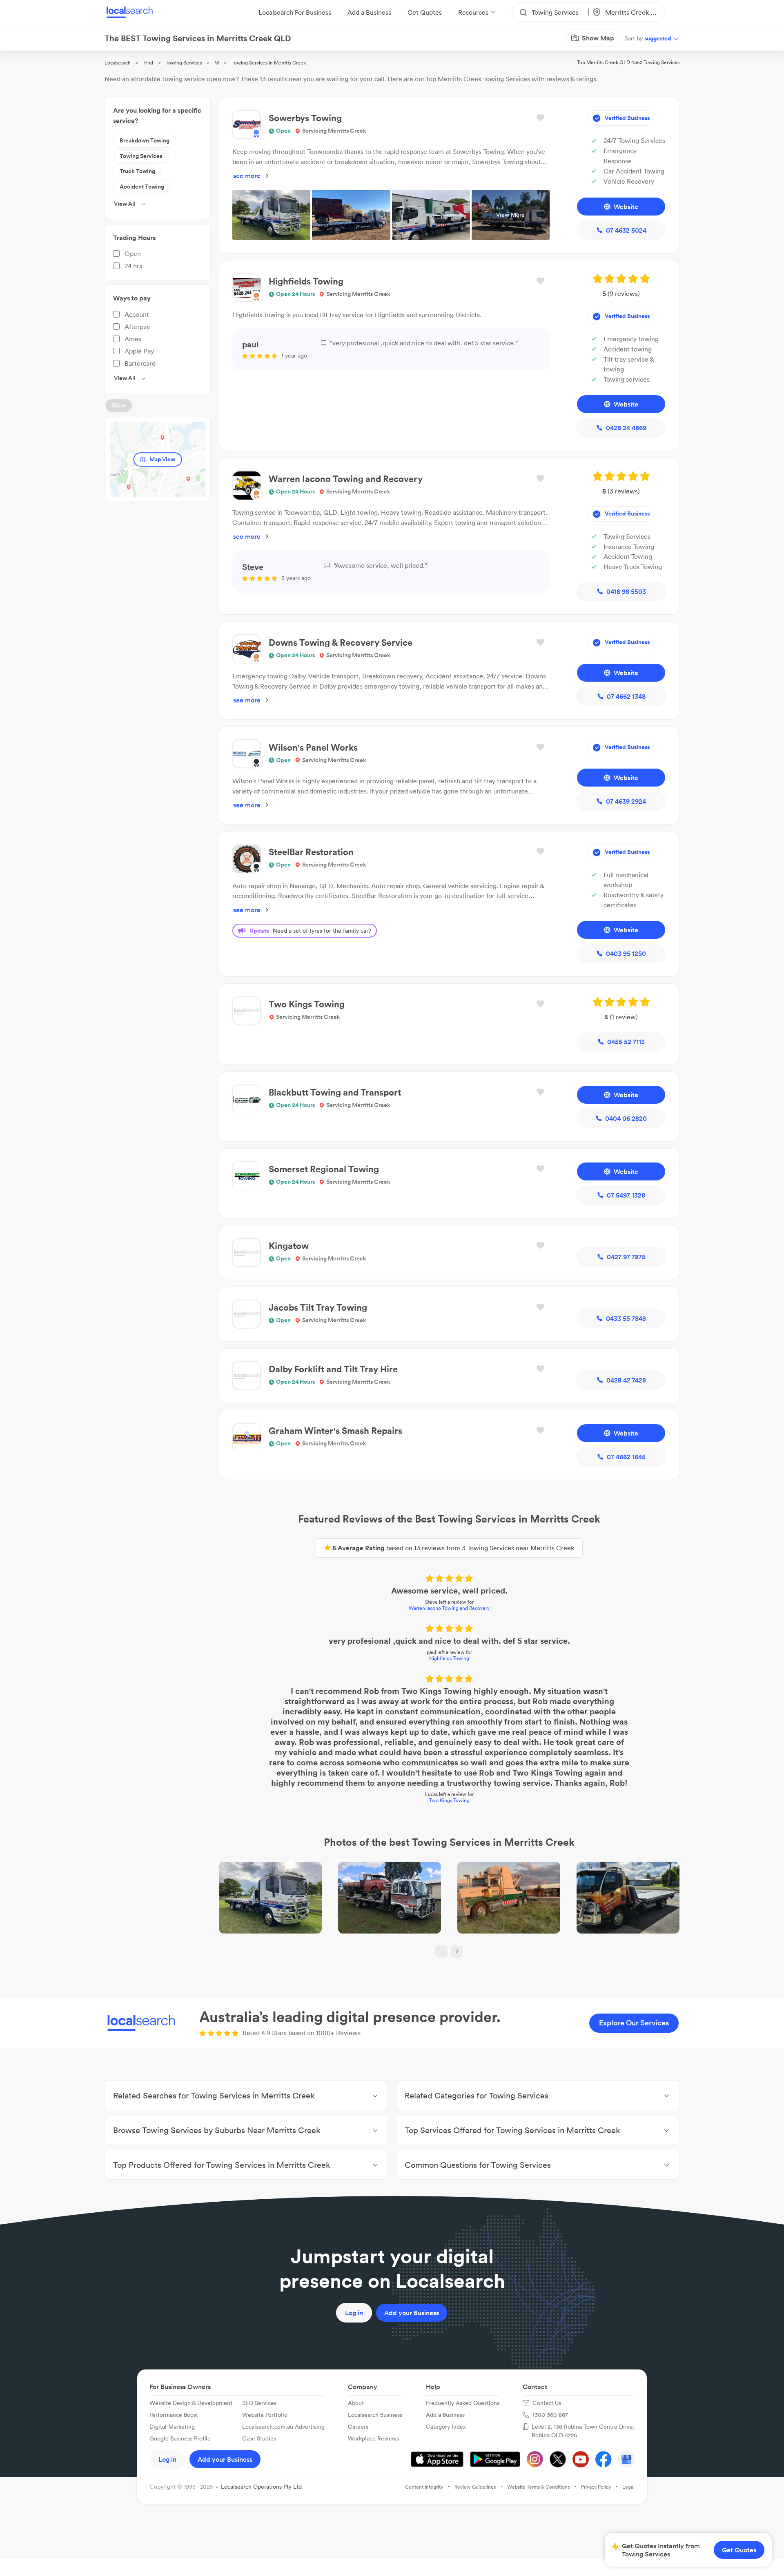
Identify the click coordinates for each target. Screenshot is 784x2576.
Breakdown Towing (145, 140)
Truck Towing (137, 171)
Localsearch (118, 63)
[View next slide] (457, 1951)
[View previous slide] (441, 1951)
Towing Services (184, 63)
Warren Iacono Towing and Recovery (449, 1608)
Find (148, 63)
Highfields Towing (449, 1658)
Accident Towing (142, 187)
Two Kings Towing (449, 1800)
